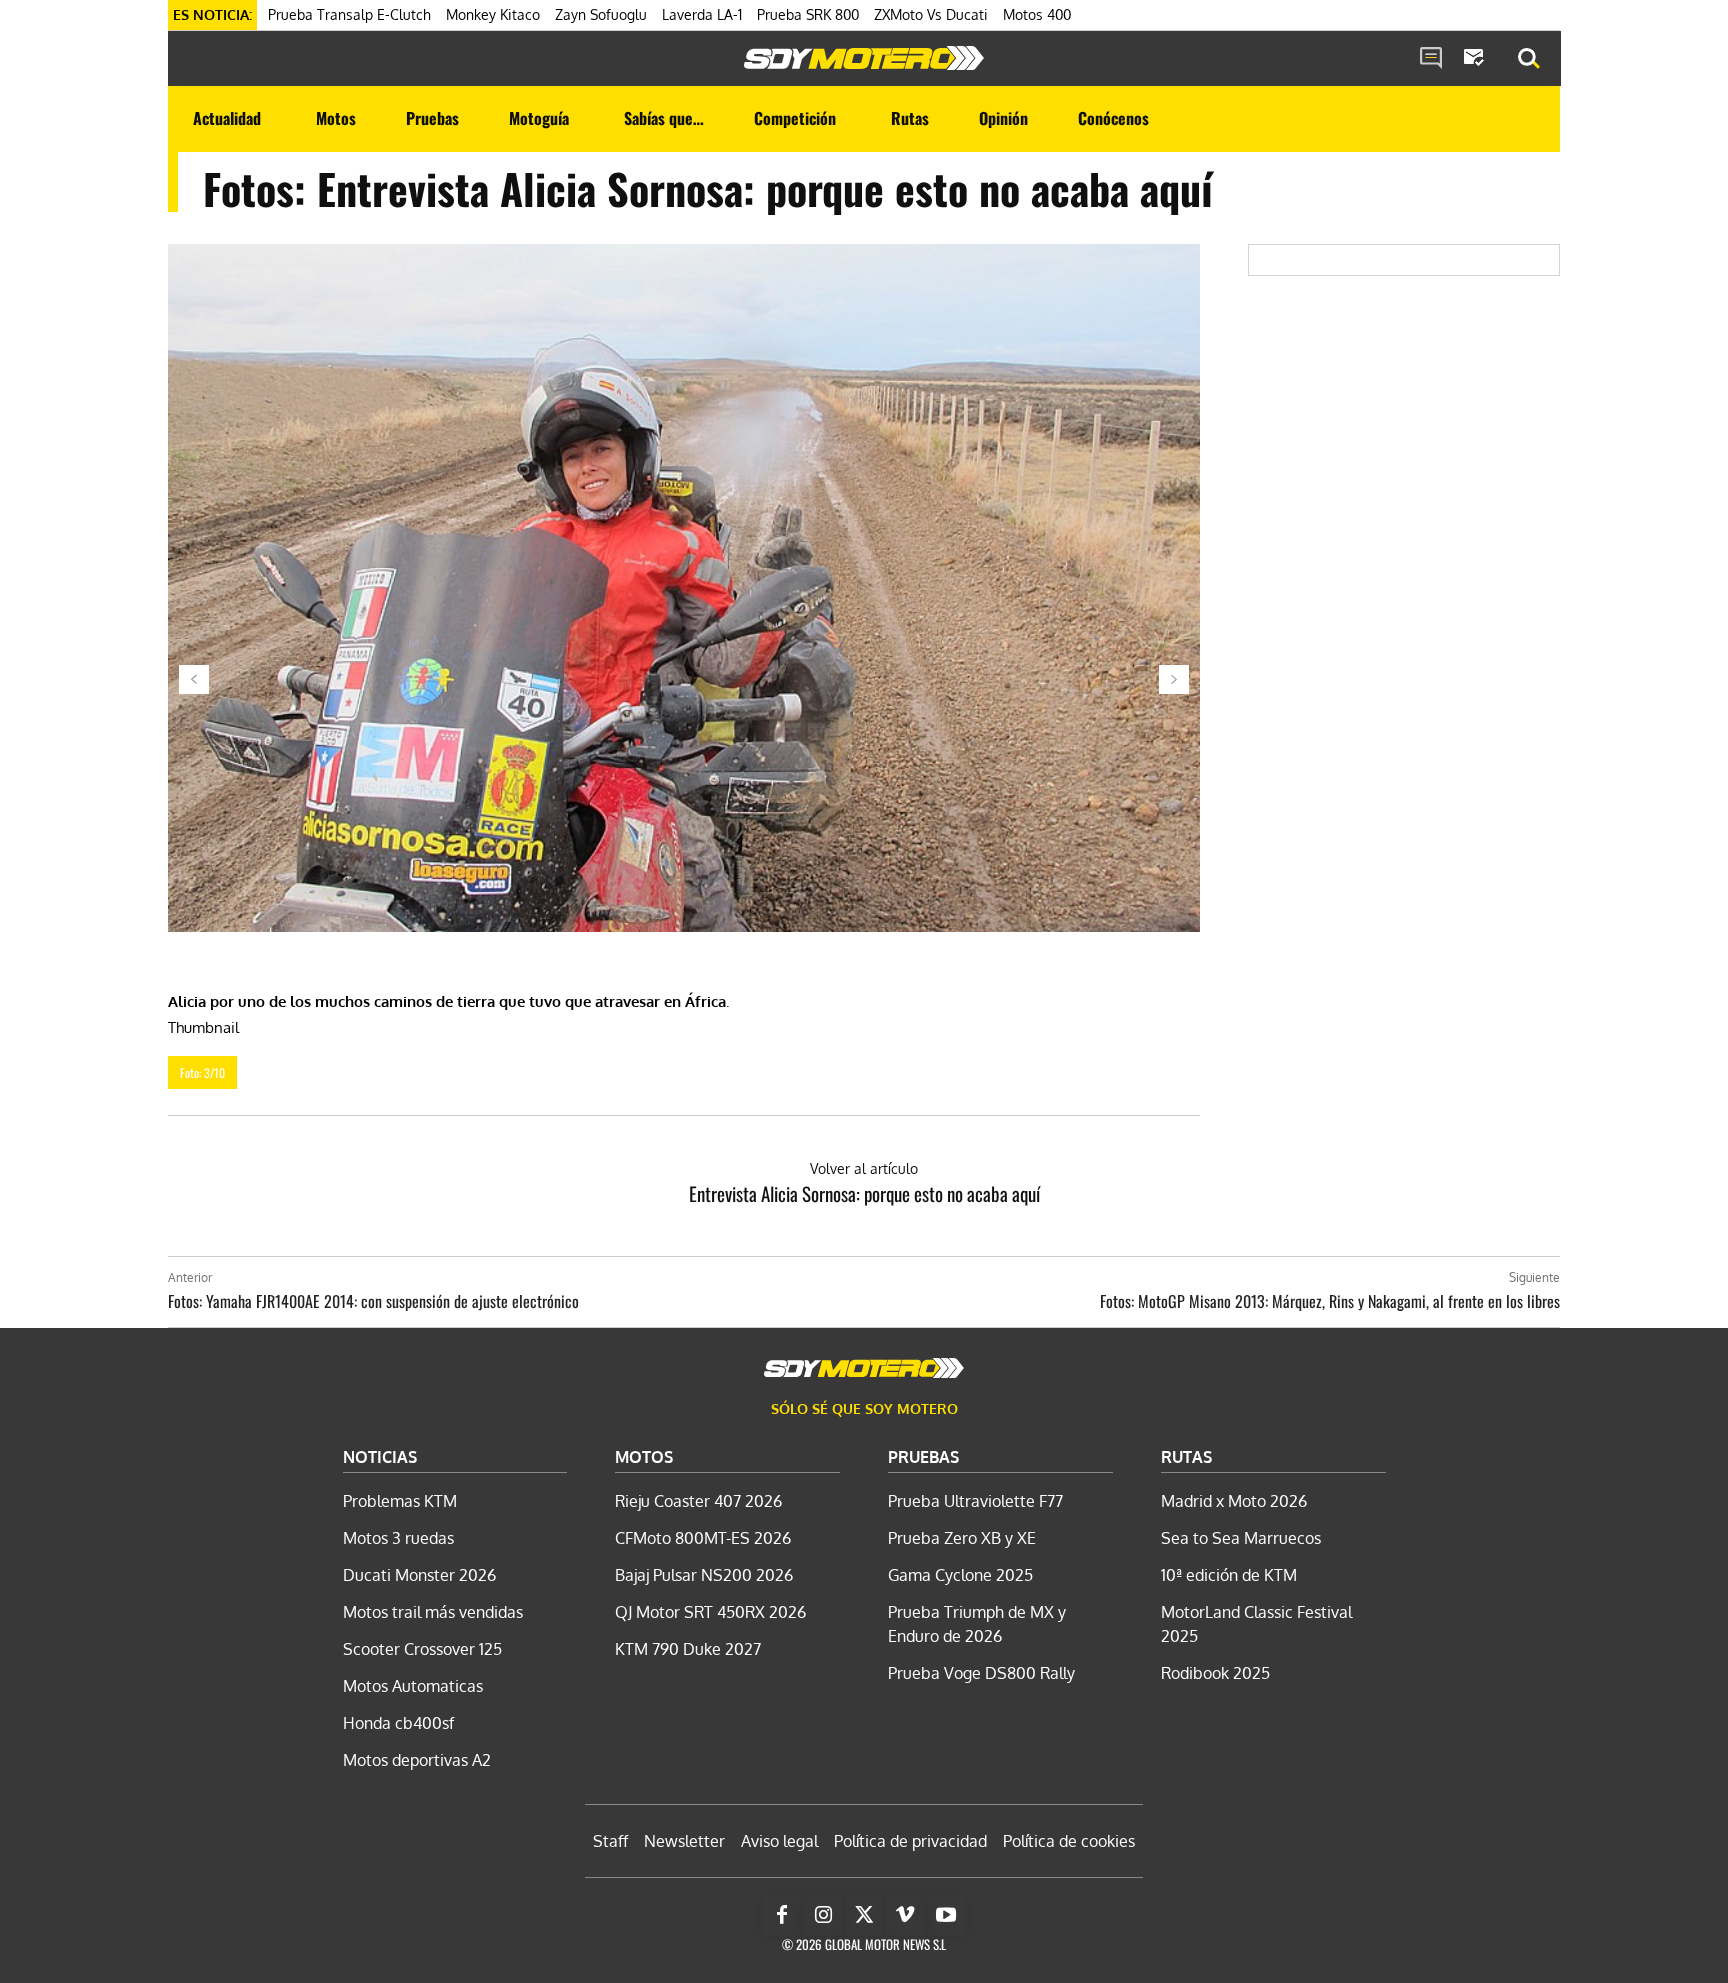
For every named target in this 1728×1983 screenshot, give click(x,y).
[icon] (1431, 59)
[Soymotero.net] (864, 58)
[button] (1529, 59)
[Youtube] (946, 1915)
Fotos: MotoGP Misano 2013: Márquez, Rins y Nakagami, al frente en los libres (1330, 1301)
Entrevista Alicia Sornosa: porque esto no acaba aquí (864, 1193)
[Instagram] (823, 1915)
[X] (864, 1915)
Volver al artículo (864, 1168)
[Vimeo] (905, 1915)
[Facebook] (782, 1915)
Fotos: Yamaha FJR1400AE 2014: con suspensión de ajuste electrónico (373, 1301)
